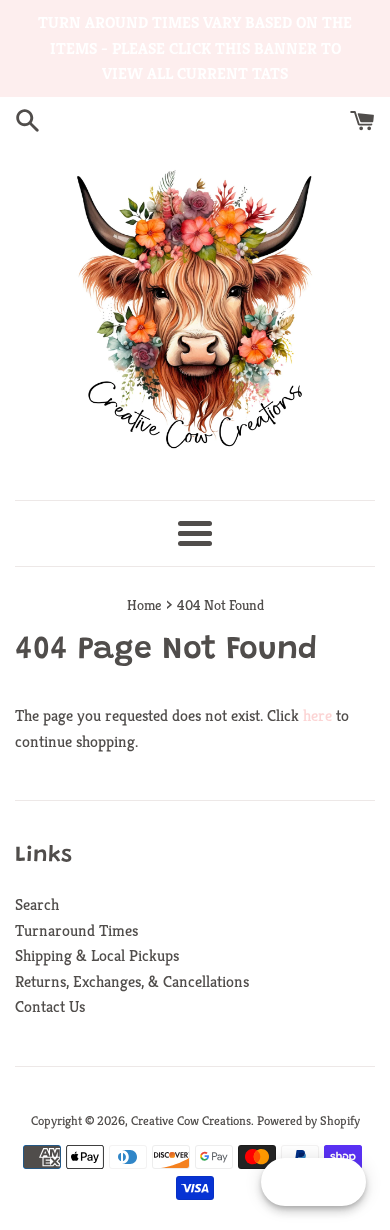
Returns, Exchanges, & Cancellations (132, 981)
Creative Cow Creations (191, 1121)
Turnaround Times (76, 930)
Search (37, 904)
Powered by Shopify (308, 1121)
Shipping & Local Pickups (97, 955)
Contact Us (50, 1006)
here (317, 715)
